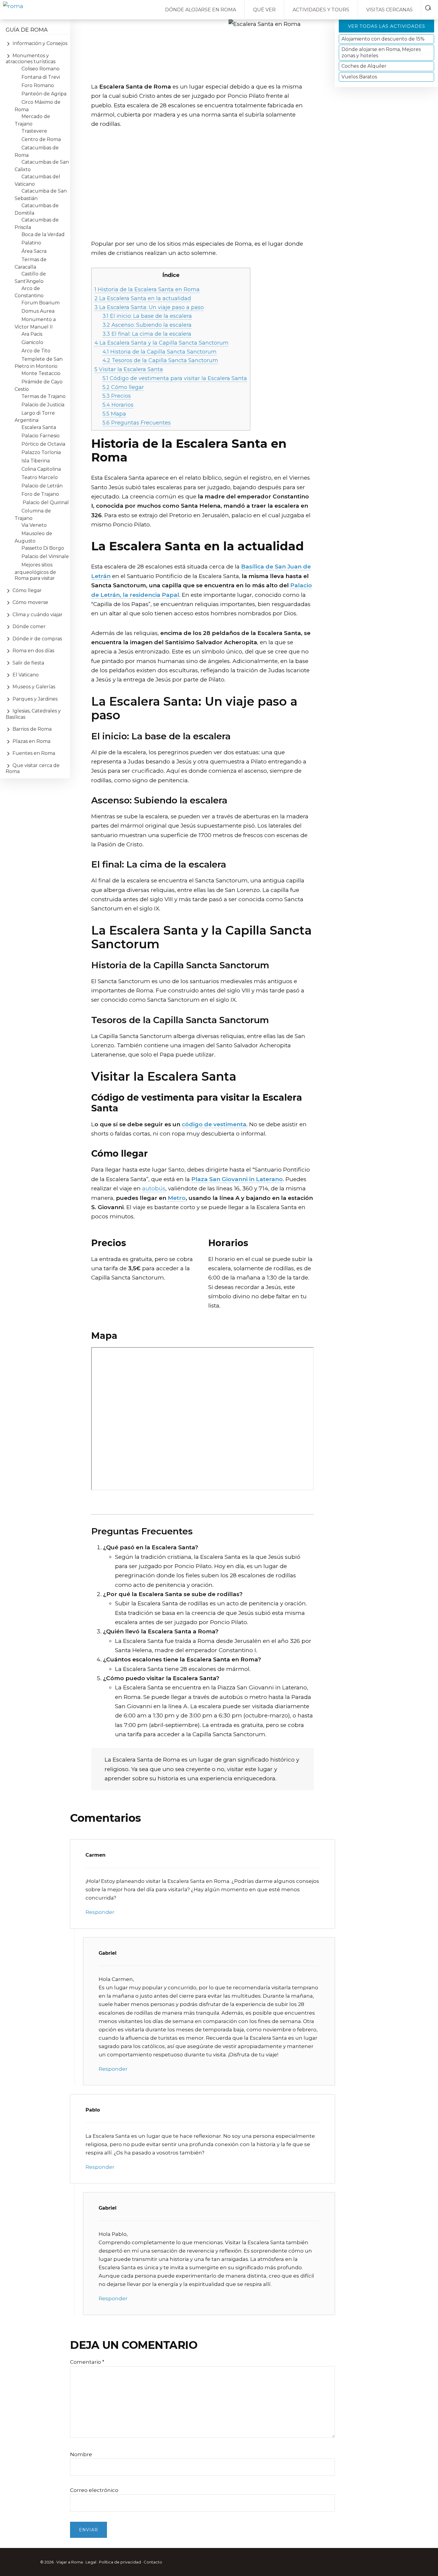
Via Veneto (34, 525)
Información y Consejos (40, 43)
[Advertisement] (202, 191)
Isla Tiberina (36, 461)
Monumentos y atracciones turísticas (31, 59)
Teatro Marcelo (40, 477)
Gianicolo (32, 342)
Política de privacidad (120, 2562)
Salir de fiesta (28, 663)
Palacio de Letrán (42, 486)
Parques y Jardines (35, 699)
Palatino (31, 243)
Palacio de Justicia (43, 405)
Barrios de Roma (32, 729)
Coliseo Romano (41, 69)
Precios (117, 396)
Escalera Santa (39, 427)
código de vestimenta (214, 1124)
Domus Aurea (38, 311)
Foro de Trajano (40, 494)
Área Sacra (34, 251)
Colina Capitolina (41, 469)
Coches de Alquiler (364, 66)
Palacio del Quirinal (45, 502)
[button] (430, 7)
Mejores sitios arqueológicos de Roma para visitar (35, 571)
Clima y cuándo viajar (38, 615)
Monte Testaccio (41, 373)
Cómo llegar (123, 387)
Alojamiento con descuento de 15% (383, 39)
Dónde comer (29, 626)
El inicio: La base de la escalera (147, 316)
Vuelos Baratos (359, 77)
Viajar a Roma (70, 2562)
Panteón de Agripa (44, 94)
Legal (91, 2562)
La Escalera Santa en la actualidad (143, 298)
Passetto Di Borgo (43, 548)
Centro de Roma (41, 139)
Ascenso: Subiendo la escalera (147, 325)
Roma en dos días (33, 651)
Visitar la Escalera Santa (129, 369)
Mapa (114, 414)
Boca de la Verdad (43, 234)
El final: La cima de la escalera (147, 334)
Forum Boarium (41, 303)
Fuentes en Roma (34, 753)
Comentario (87, 2362)
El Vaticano (26, 675)
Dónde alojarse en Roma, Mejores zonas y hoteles (381, 52)
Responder (100, 1912)
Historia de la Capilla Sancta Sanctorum (160, 352)
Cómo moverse (30, 602)
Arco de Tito (36, 351)
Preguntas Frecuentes (137, 423)
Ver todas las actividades (387, 26)
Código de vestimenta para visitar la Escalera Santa (175, 378)
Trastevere (34, 131)
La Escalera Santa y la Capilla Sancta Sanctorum (161, 343)
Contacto (153, 2562)
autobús (154, 1188)
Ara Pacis (32, 334)
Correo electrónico (94, 2490)
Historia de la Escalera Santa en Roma (147, 289)
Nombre (81, 2454)
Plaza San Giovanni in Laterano (237, 1179)
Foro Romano (38, 85)
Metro (177, 1198)
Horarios (118, 405)
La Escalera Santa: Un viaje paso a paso (149, 307)
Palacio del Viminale (45, 556)
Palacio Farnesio (41, 436)
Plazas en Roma (31, 741)
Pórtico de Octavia (43, 444)
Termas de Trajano (44, 396)
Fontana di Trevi (41, 77)
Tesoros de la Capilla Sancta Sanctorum (160, 360)
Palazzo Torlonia (41, 452)
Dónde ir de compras (37, 639)
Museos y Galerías (34, 687)
